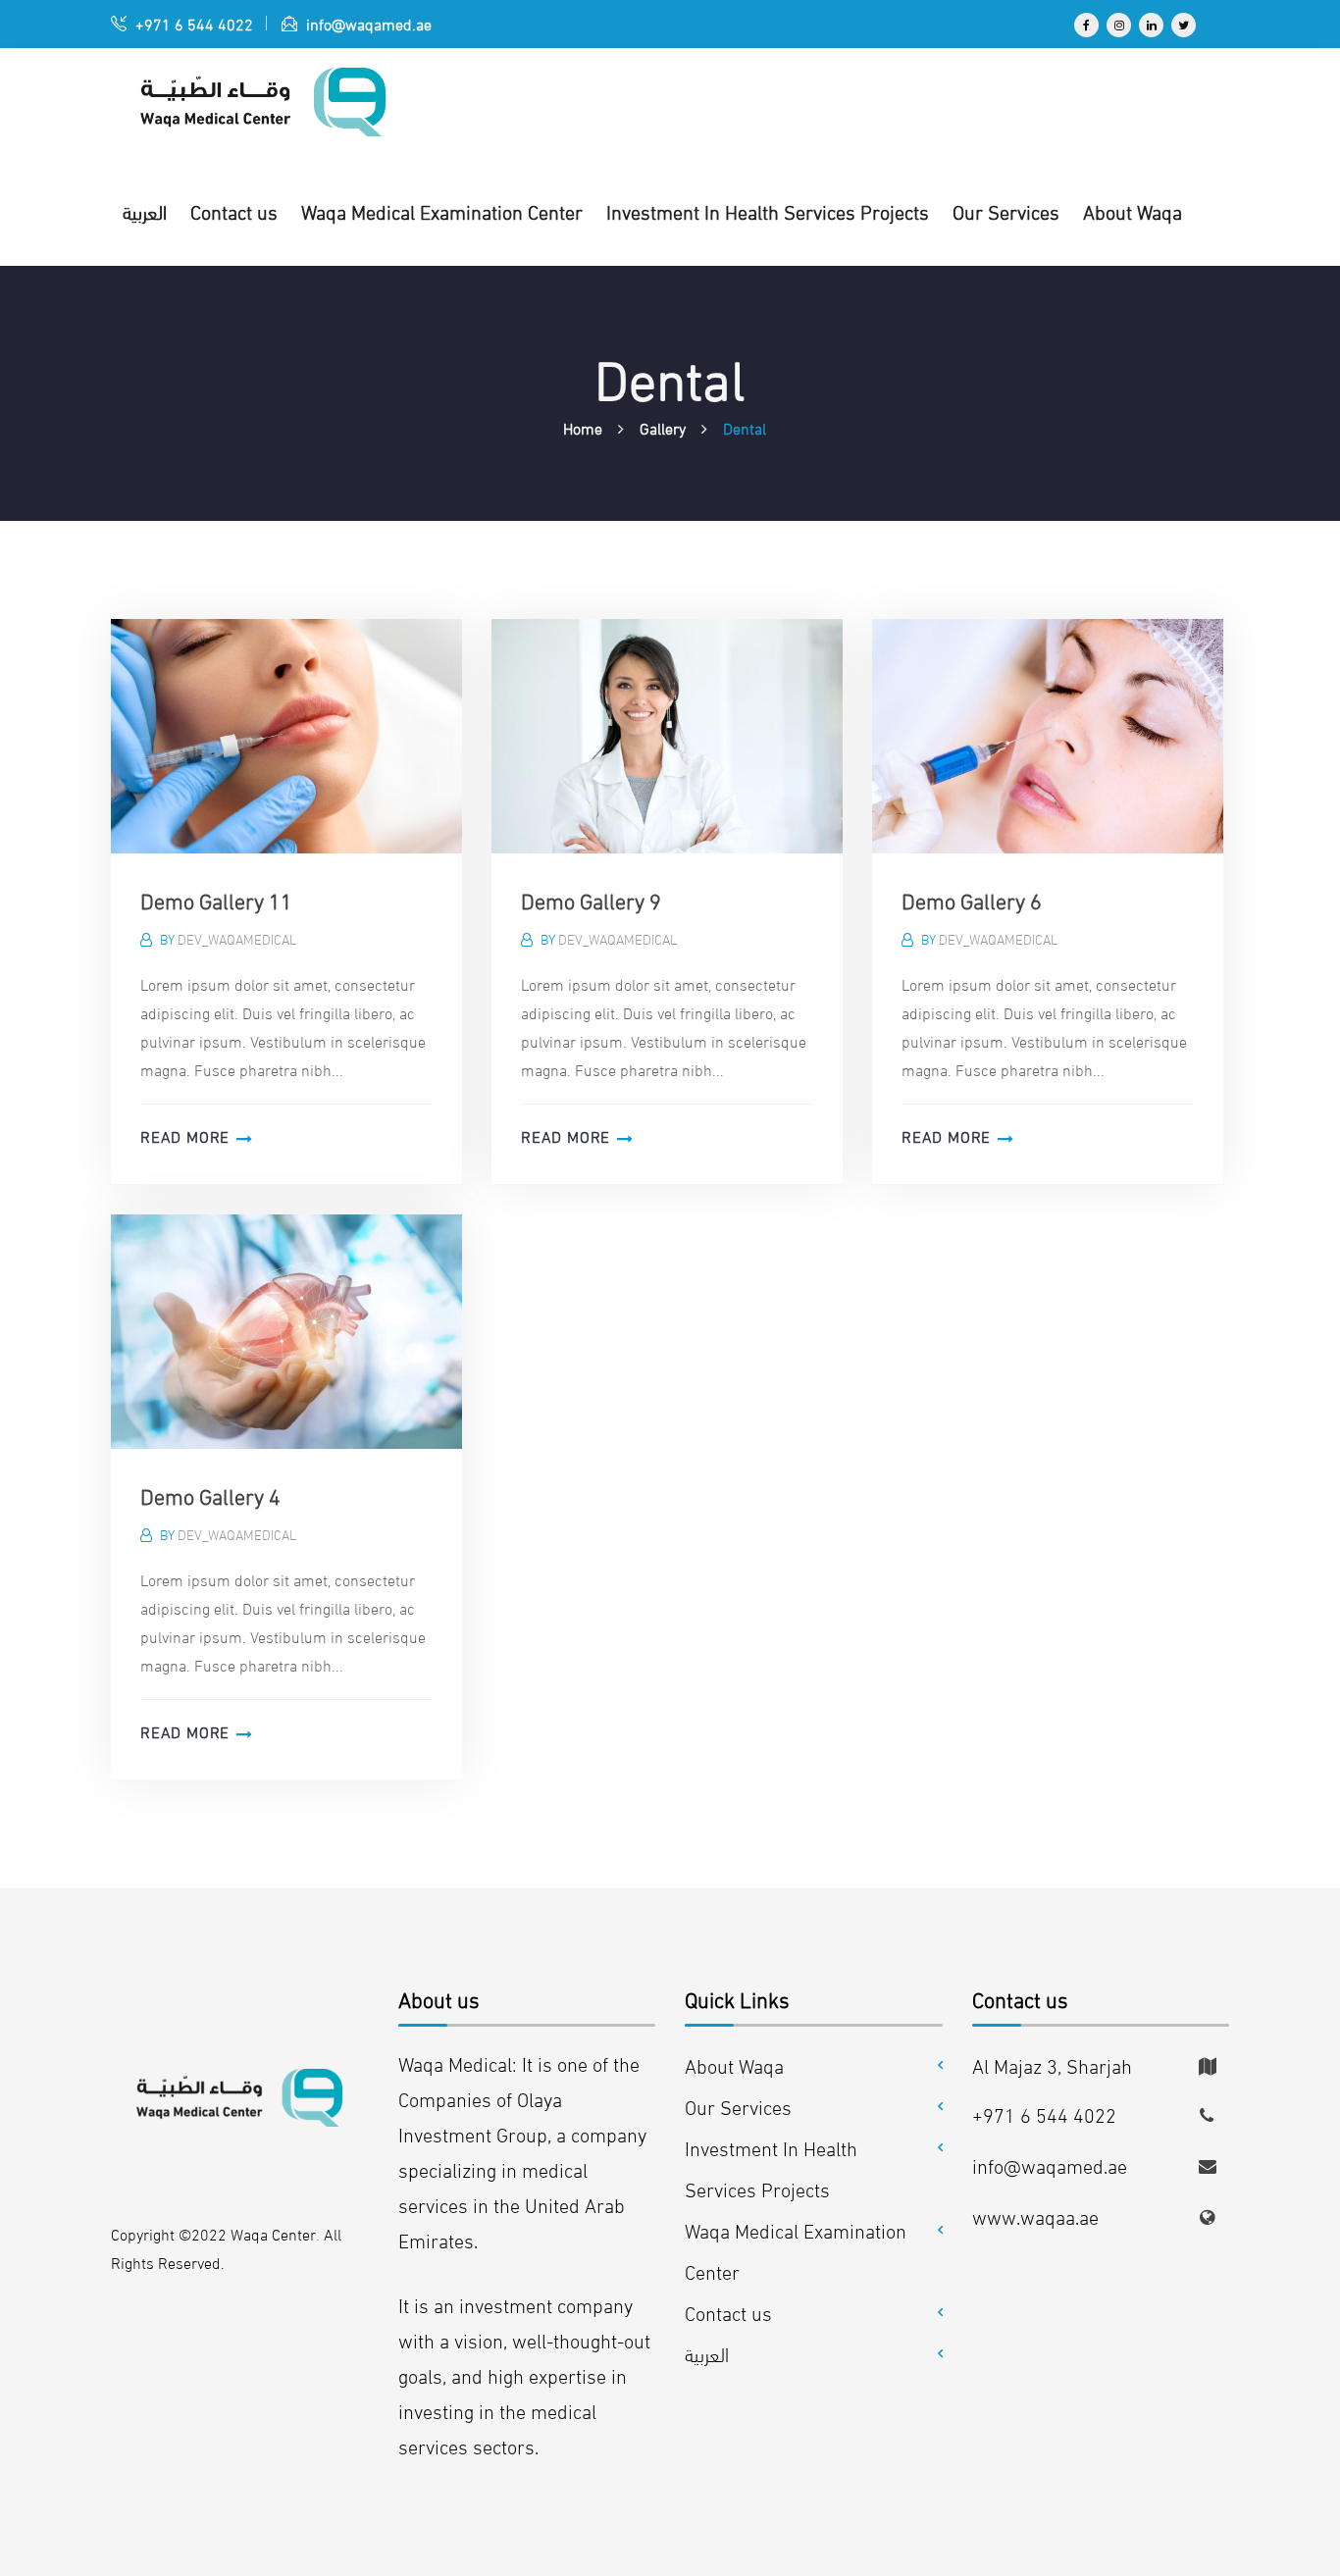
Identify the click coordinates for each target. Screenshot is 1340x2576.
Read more (185, 1136)
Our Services (738, 2106)
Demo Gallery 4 (210, 1494)
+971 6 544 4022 (192, 23)
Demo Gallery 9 (591, 899)
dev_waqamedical (237, 938)
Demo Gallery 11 (216, 899)
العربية (707, 2353)
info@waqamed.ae (367, 23)
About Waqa (734, 2064)
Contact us (728, 2312)
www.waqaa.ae (1035, 2215)
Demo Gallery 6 (972, 899)
